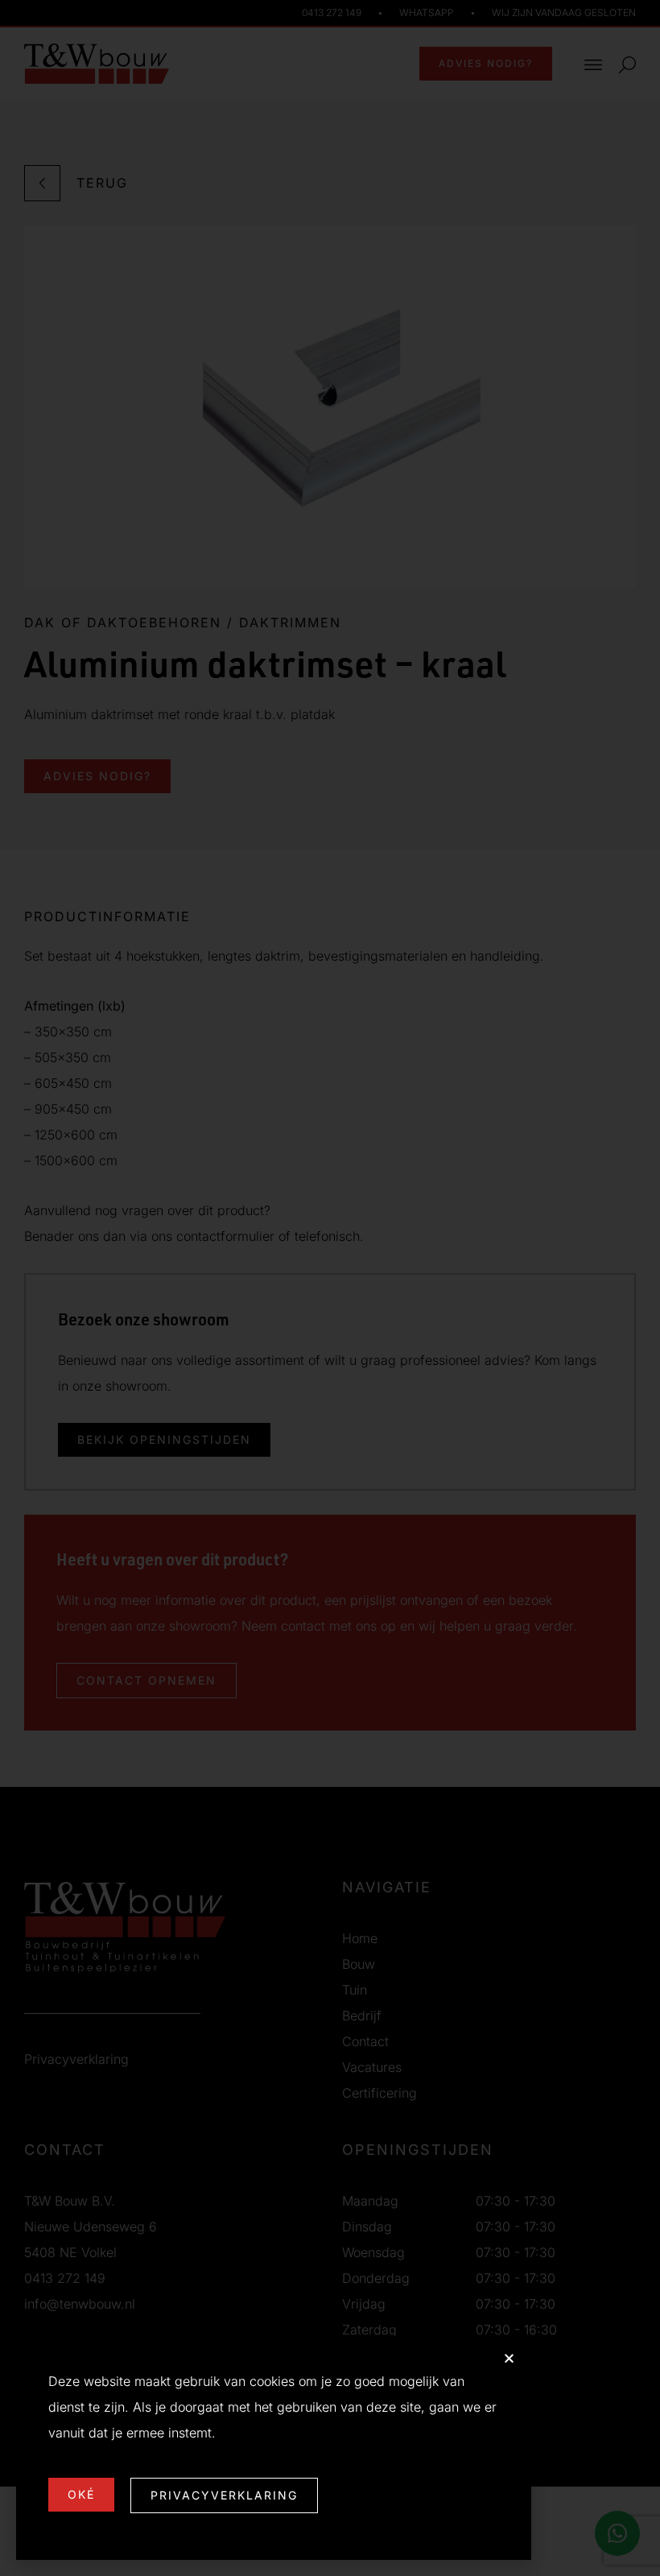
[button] (509, 2358)
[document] (330, 1288)
